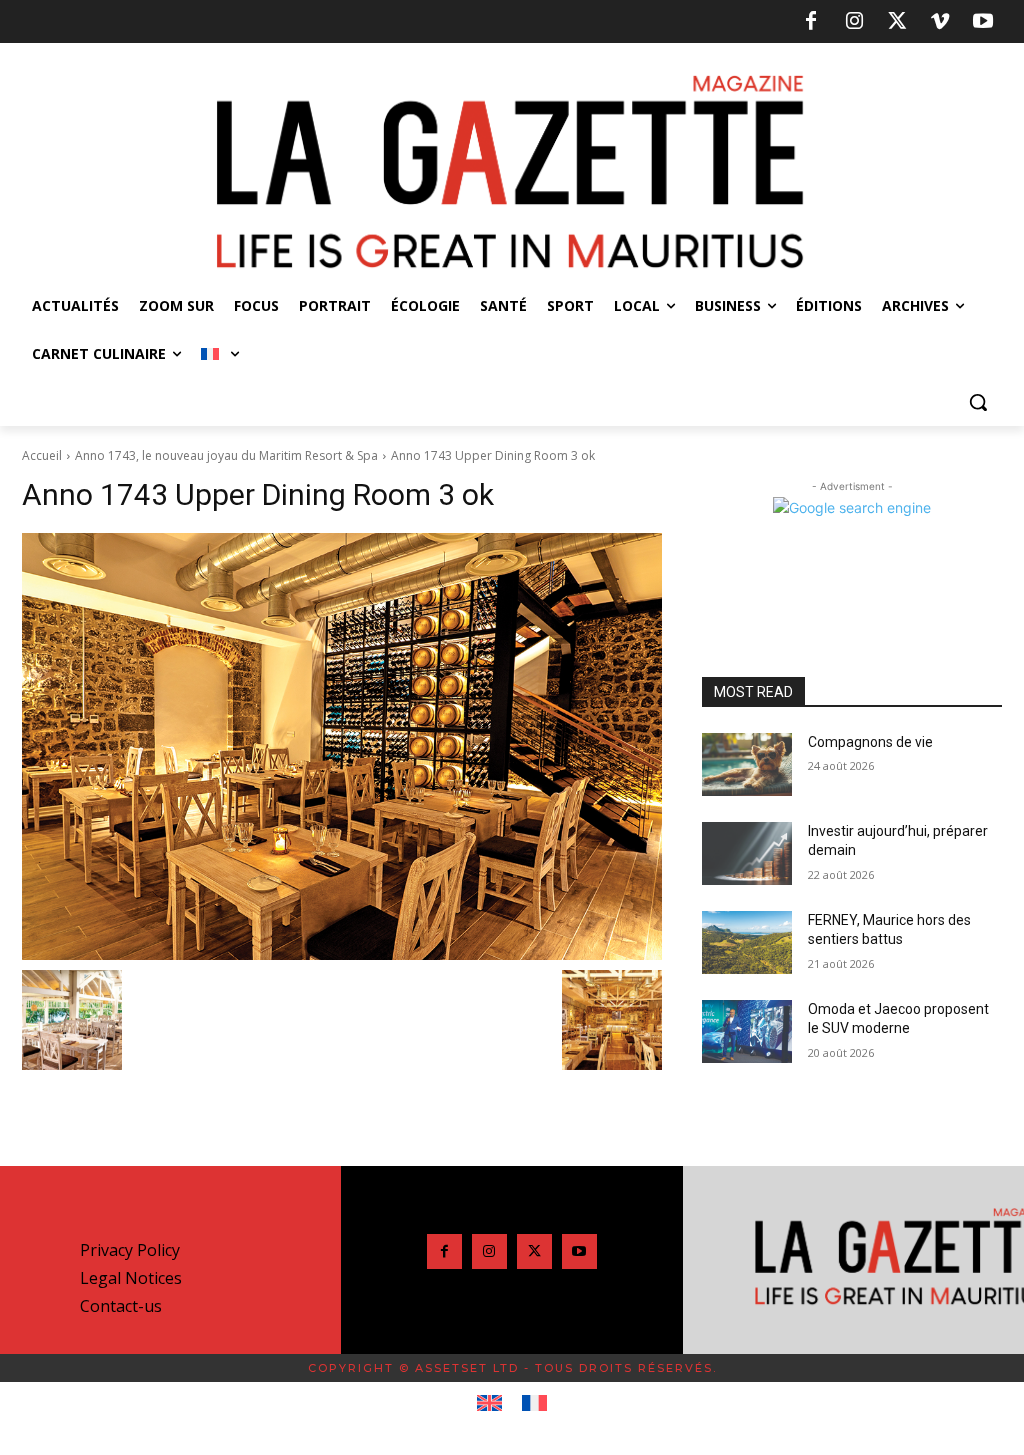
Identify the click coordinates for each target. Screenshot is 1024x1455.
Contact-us (121, 1306)
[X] (897, 22)
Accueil (42, 455)
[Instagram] (854, 22)
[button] (978, 402)
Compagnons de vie (870, 742)
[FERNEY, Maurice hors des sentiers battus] (747, 942)
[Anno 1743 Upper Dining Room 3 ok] (342, 747)
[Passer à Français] (534, 1404)
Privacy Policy (130, 1250)
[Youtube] (983, 22)
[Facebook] (811, 22)
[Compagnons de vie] (747, 764)
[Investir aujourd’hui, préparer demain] (747, 853)
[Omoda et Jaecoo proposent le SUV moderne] (747, 1031)
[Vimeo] (940, 22)
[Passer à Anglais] (489, 1404)
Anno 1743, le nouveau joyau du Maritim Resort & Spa (226, 455)
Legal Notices (131, 1278)
